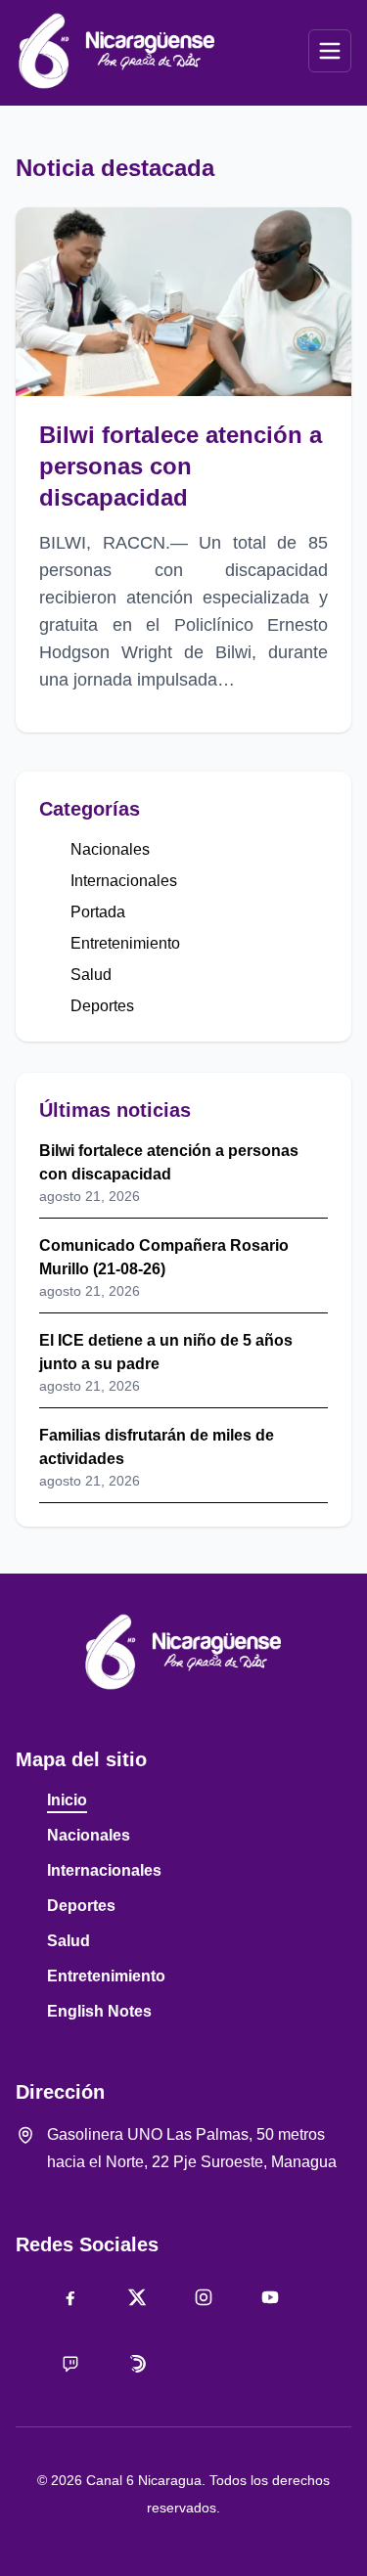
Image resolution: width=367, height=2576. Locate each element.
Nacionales (110, 849)
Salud (91, 975)
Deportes (102, 1006)
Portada (98, 912)
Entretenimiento (125, 943)
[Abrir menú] (330, 51)
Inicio (67, 1800)
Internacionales (124, 881)
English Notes (99, 2011)
